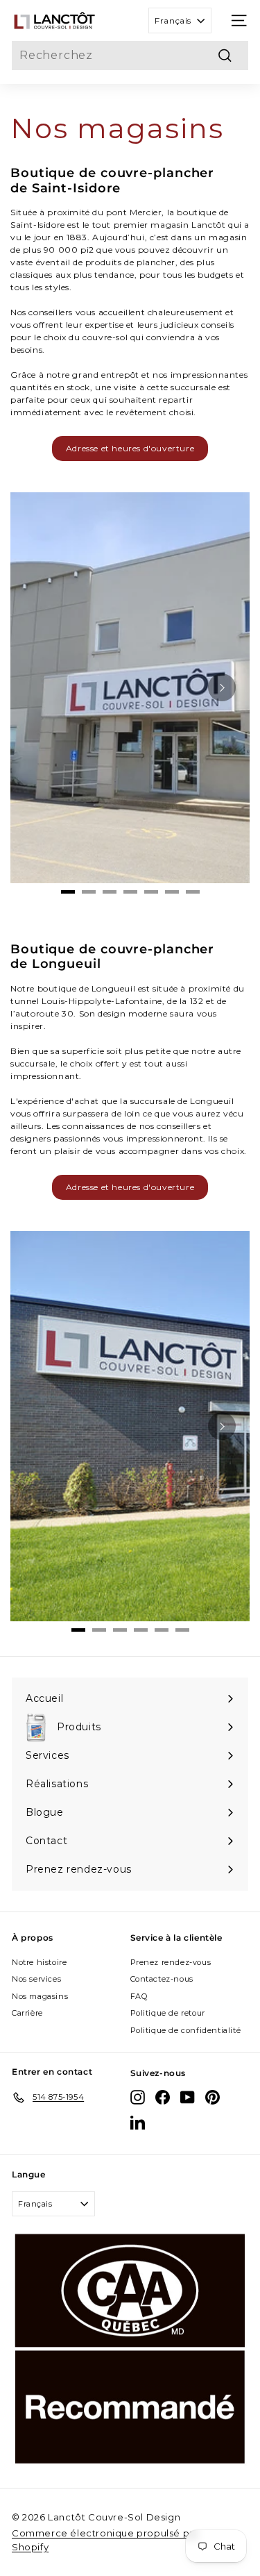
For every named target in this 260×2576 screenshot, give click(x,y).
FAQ (139, 1996)
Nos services (36, 1979)
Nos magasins (40, 1996)
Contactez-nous (162, 1979)
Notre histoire (39, 1962)
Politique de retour (168, 2013)
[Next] (222, 687)
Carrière (27, 2013)
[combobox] (130, 56)
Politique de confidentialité (186, 2030)
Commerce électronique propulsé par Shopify (105, 2540)
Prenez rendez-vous (171, 1962)
